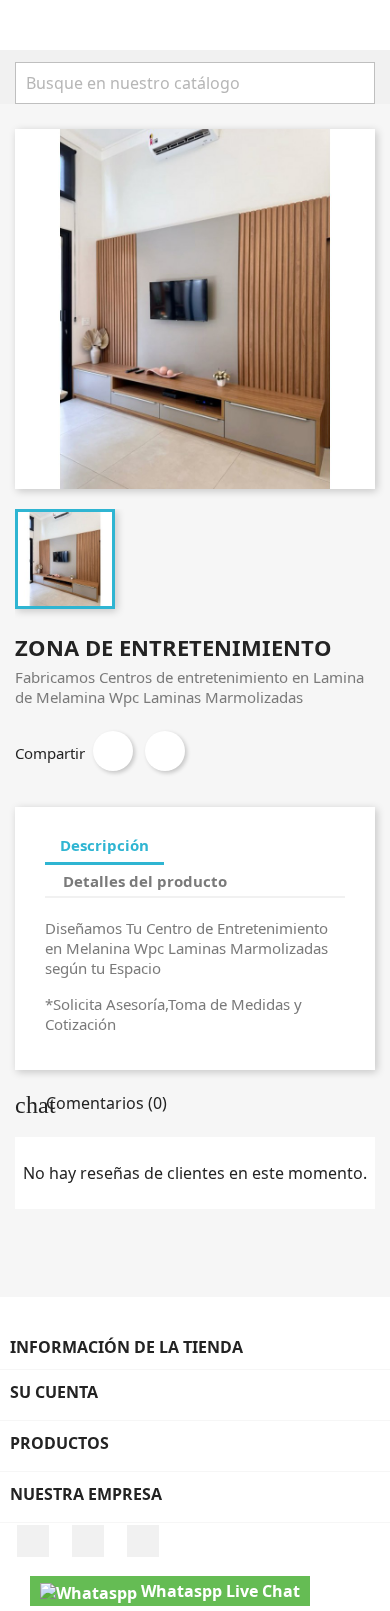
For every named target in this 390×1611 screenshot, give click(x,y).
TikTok (143, 1541)
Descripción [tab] (104, 845)
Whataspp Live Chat (218, 1591)
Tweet (165, 751)
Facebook (33, 1541)
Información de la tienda (126, 1347)
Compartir (113, 751)
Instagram (88, 1541)
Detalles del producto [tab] (145, 881)
